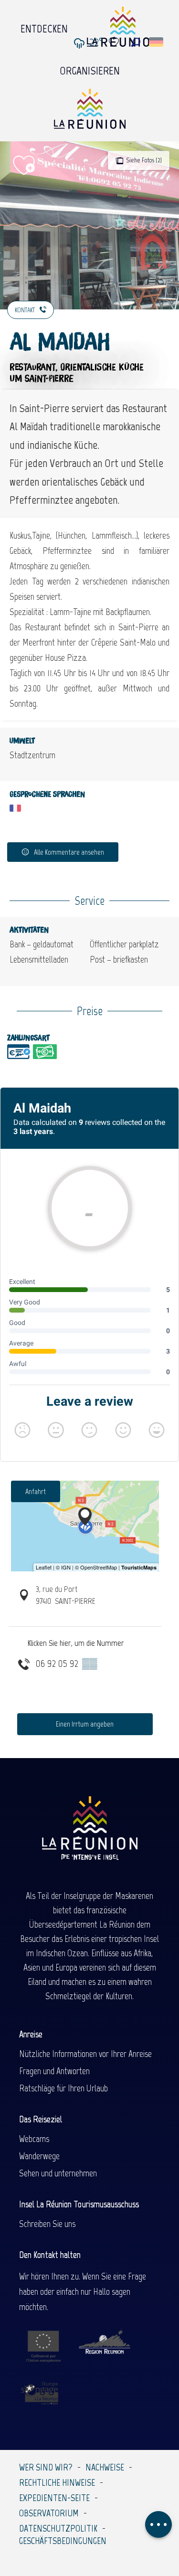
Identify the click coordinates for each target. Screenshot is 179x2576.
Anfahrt (36, 1491)
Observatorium (49, 2513)
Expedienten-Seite (54, 2498)
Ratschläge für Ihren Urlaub (63, 2088)
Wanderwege (39, 2156)
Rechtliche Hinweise (57, 2482)
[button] (136, 42)
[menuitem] (44, 26)
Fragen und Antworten (54, 2071)
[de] (157, 42)
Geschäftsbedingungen (63, 2541)
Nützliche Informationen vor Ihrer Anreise (85, 2054)
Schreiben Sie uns (47, 2224)
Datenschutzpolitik (58, 2528)
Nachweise (105, 2467)
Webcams (34, 2139)
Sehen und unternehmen (58, 2173)
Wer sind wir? (46, 2467)
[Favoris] (115, 42)
